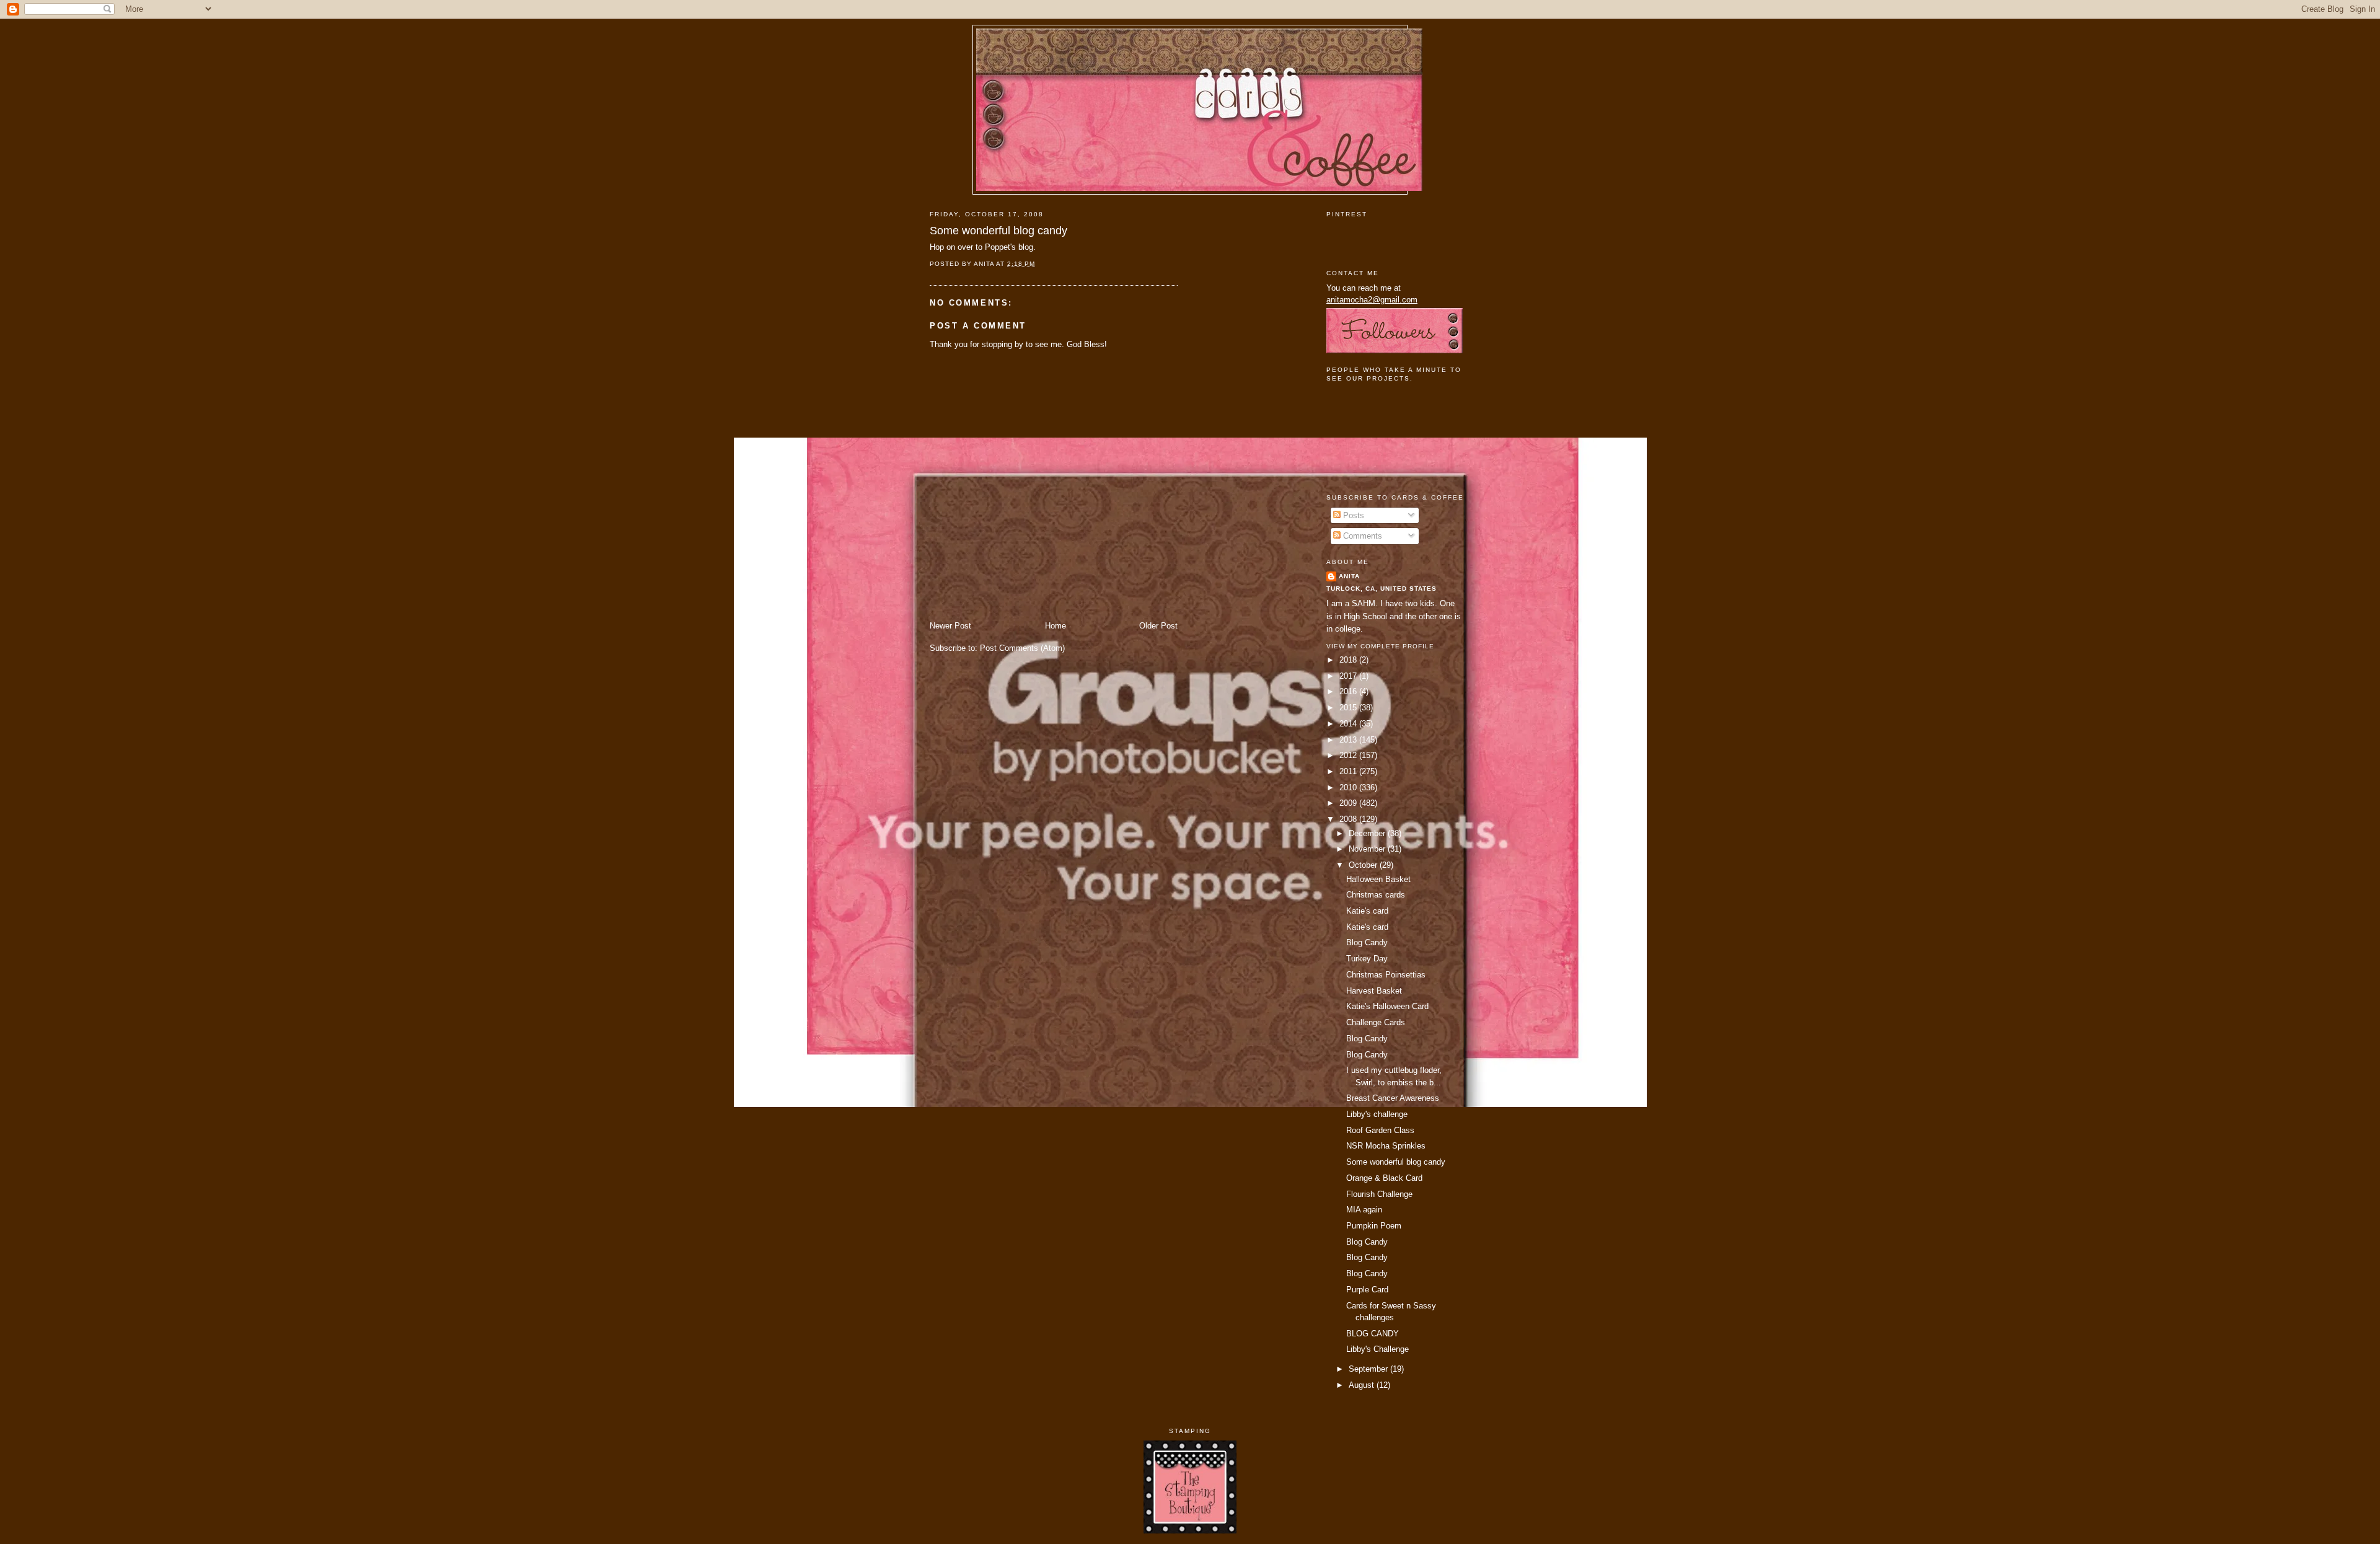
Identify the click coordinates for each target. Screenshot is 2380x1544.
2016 (1349, 691)
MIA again (1364, 1210)
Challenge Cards (1376, 1022)
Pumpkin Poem (1374, 1226)
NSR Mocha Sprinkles (1386, 1146)
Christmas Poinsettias (1386, 975)
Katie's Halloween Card (1387, 1006)
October (1364, 865)
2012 (1349, 755)
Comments (1361, 536)
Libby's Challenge (1377, 1349)
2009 (1349, 803)
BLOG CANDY (1373, 1334)
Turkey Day (1367, 959)
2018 (1349, 660)
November (1368, 849)
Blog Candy (1367, 942)
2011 (1349, 771)
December (1368, 833)
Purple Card (1367, 1290)
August (1363, 1385)
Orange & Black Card (1384, 1178)
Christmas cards (1376, 895)
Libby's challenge (1377, 1114)
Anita (1349, 576)
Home (1056, 626)
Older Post (1158, 626)
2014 (1349, 724)
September (1369, 1369)
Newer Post (950, 626)
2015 (1349, 708)
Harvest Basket (1374, 991)
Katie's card (1367, 911)
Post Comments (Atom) (1022, 648)
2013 (1349, 740)
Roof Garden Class (1380, 1130)
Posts (1352, 515)
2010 (1349, 787)
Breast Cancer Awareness (1393, 1098)
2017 (1349, 676)
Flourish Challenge (1379, 1194)
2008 (1349, 819)
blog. (1027, 247)
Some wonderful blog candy (998, 231)
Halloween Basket (1378, 879)
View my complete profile (1380, 646)
